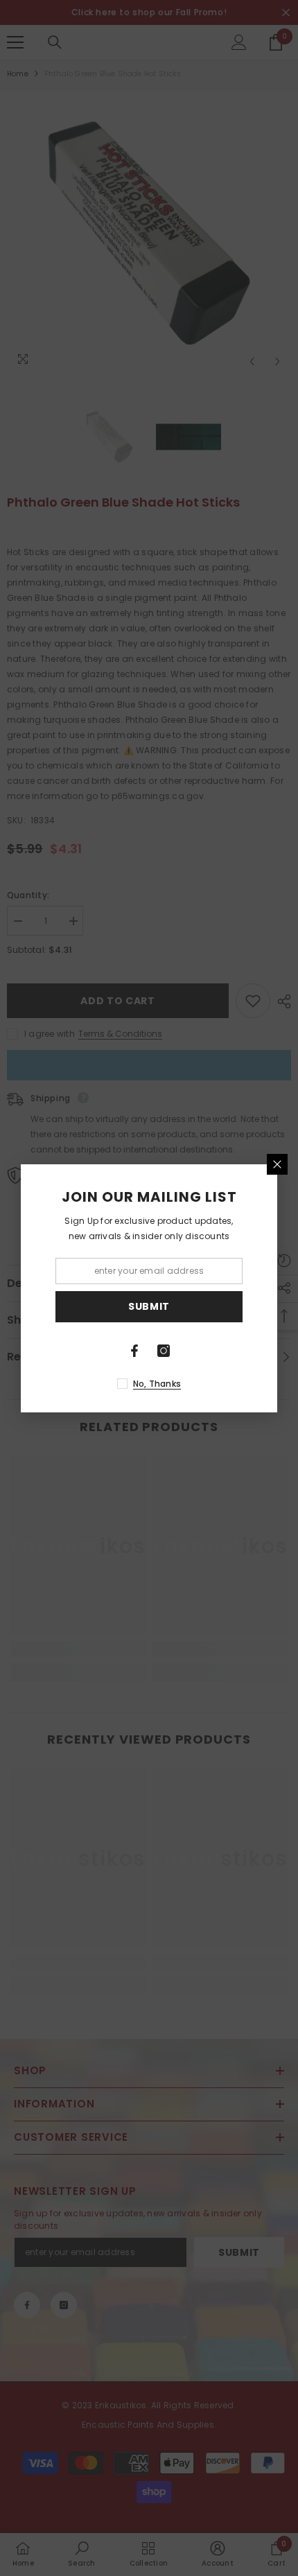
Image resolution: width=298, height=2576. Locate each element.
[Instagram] (164, 1351)
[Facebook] (134, 1351)
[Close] (277, 1164)
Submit (149, 1306)
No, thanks (157, 1384)
